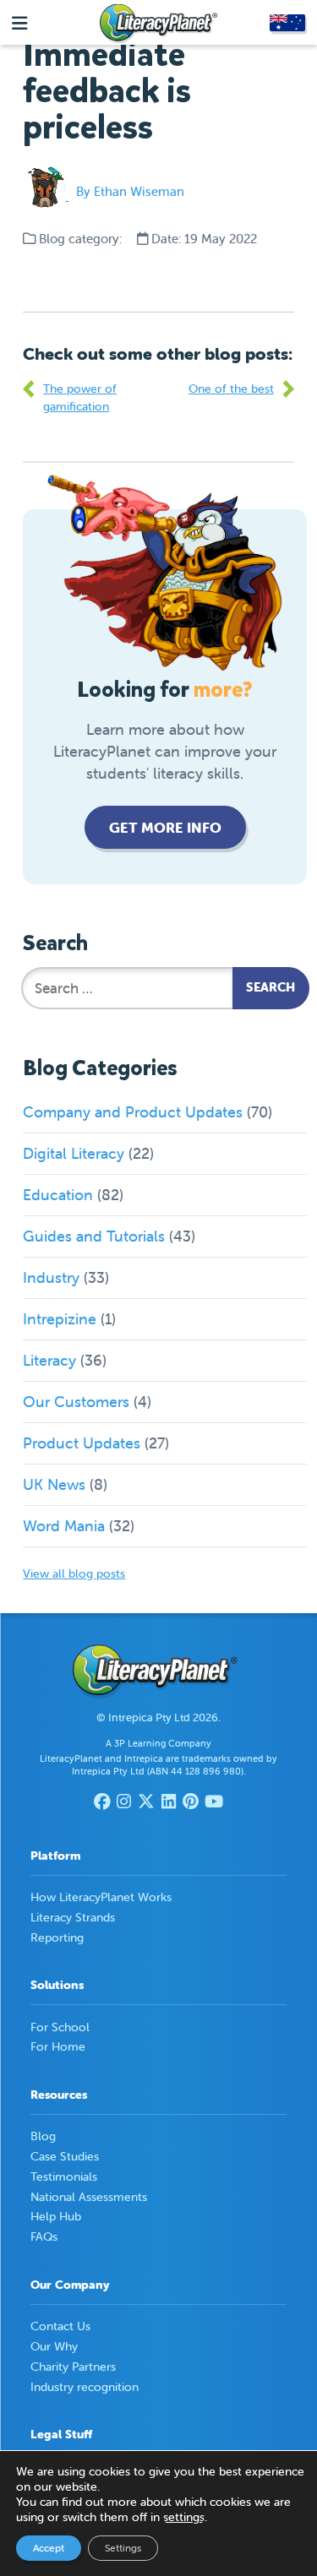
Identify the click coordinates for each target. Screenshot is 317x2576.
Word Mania (64, 1526)
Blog (43, 2136)
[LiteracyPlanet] (159, 24)
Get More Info (165, 828)
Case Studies (65, 2156)
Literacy (49, 1360)
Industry (51, 1277)
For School (60, 2027)
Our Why (54, 2346)
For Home (58, 2046)
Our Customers (76, 1402)
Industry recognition (85, 2387)
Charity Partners (73, 2367)
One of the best (231, 389)
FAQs (44, 2236)
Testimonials (64, 2177)
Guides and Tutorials (94, 1236)
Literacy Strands (73, 1917)
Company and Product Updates (133, 1112)
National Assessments (89, 2197)
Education (58, 1195)
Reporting (57, 1937)
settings (184, 2517)
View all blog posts (74, 1573)
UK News (54, 1484)
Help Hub (56, 2216)
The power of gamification (80, 397)
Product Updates (82, 1443)
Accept (49, 2548)
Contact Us (60, 2326)
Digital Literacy (74, 1153)
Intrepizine (60, 1319)
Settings (123, 2548)
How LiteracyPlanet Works (101, 1897)
